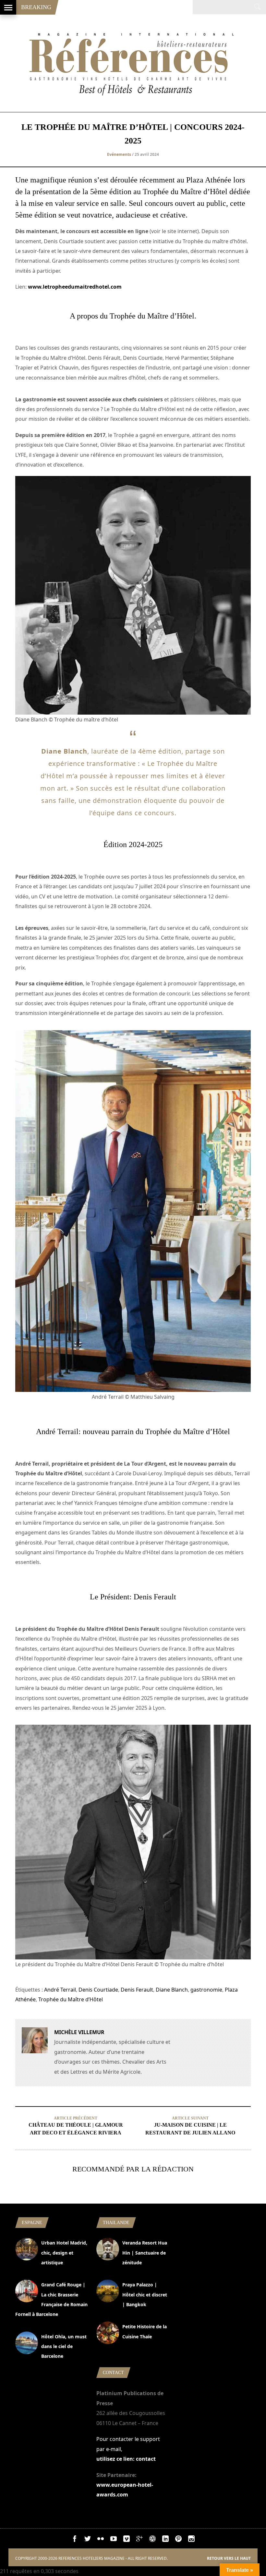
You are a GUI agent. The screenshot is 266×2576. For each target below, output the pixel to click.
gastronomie (206, 1990)
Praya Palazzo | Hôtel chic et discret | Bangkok (145, 2295)
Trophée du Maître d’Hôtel (71, 1999)
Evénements (119, 154)
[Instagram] (191, 2540)
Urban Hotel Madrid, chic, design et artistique (64, 2253)
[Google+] (139, 2540)
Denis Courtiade (98, 1990)
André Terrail (60, 1990)
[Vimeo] (127, 2540)
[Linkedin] (165, 2540)
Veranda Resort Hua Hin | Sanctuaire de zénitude (145, 2253)
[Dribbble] (152, 2540)
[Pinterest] (178, 2540)
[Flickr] (101, 2540)
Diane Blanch (172, 1990)
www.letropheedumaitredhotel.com (75, 287)
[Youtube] (114, 2540)
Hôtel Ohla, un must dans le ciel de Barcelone (64, 2346)
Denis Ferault (137, 1990)
